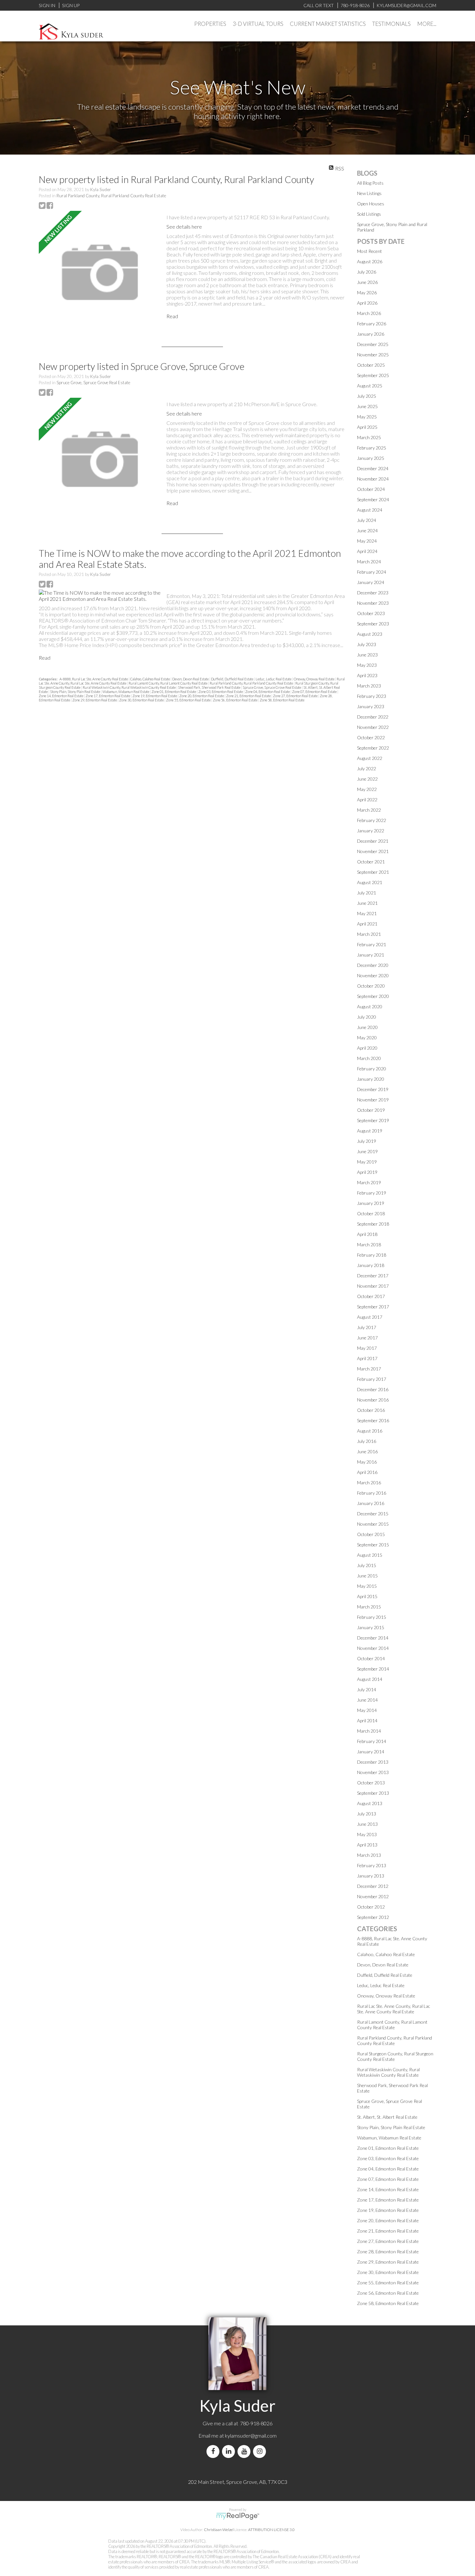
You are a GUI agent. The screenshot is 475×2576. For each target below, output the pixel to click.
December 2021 (373, 841)
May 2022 (367, 789)
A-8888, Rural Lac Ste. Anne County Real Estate (94, 679)
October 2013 (371, 1783)
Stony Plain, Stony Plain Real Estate (75, 692)
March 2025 (369, 437)
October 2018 (371, 1213)
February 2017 (372, 1379)
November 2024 (373, 479)
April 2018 (367, 1234)
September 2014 (373, 1669)
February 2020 (372, 1069)
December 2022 (373, 717)
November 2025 (373, 355)
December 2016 (373, 1389)
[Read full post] (100, 272)
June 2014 (367, 1700)
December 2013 (373, 1762)
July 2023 (367, 644)
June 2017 (367, 1338)
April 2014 (367, 1721)
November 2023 (373, 603)
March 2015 (369, 1607)
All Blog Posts (370, 183)
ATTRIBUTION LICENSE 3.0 (271, 2530)
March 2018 (369, 1245)
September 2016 (373, 1420)
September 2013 (373, 1793)
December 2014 (373, 1638)
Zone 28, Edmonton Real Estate (388, 2251)
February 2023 (372, 696)
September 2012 (373, 1917)
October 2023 (371, 613)
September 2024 (373, 499)
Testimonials (391, 24)
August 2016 (370, 1431)
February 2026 (372, 324)
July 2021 (367, 893)
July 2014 (367, 1689)
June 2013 (367, 1824)
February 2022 (372, 820)
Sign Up (71, 5)
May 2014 (367, 1710)
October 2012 (371, 1907)
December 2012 (373, 1886)
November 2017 (373, 1286)
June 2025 (367, 406)
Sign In (47, 5)
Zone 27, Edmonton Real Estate (296, 696)
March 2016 (369, 1483)
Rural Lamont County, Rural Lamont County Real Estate (168, 683)
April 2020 (367, 1048)
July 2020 (367, 1017)
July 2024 (367, 520)
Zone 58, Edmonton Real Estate (282, 700)
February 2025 (372, 448)
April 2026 (367, 303)
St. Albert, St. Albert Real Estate (387, 2117)
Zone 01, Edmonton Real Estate (174, 692)
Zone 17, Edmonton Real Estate (108, 696)
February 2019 (372, 1193)
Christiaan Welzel (219, 2530)
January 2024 (371, 582)
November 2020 (373, 975)
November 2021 (373, 851)
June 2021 (367, 903)
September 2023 (373, 624)
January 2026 (371, 334)
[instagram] (261, 2451)
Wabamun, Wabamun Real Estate (126, 692)
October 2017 (371, 1296)
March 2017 (369, 1369)
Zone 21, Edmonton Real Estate (249, 696)
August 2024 (370, 510)
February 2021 (372, 944)
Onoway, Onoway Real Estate (314, 679)
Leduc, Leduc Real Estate (274, 679)
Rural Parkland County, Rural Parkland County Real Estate (111, 196)
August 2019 (370, 1131)
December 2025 (373, 344)
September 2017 (373, 1307)
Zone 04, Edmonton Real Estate (268, 692)
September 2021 (373, 872)
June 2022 (367, 779)
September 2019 (373, 1120)
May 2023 (367, 665)
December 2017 (373, 1276)
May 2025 (367, 417)
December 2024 (373, 468)
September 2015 (373, 1545)
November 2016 (373, 1400)
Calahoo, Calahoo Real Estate (150, 679)
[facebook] (214, 2451)
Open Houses (371, 204)
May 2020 (367, 1038)
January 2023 (371, 706)
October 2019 (371, 1110)
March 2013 (369, 1855)
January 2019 (371, 1203)
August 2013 (370, 1803)
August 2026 (370, 261)
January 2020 (371, 1079)
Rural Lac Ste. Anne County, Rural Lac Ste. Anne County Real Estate (394, 2009)
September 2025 (373, 375)
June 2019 (367, 1151)
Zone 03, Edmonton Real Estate (221, 692)
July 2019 (367, 1141)
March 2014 (369, 1731)
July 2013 (367, 1814)
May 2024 (367, 541)
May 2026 (367, 292)
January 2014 (371, 1752)
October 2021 (371, 862)
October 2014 (371, 1658)
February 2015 (372, 1617)
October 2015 (371, 1534)
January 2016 (371, 1503)
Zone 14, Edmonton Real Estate (61, 696)
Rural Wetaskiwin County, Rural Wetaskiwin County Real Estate (130, 687)
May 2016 (367, 1462)
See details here (184, 227)
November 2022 (373, 727)
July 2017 (367, 1327)
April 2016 (367, 1472)
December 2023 (373, 593)
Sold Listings (369, 214)
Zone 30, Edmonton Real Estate (142, 700)
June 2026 (367, 282)
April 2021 (367, 924)
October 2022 (371, 737)
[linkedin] (230, 2451)
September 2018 (373, 1224)
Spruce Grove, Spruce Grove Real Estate (93, 383)
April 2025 (367, 427)
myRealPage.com (238, 2516)
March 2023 (369, 686)
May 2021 (367, 913)
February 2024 (372, 572)
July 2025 (367, 396)
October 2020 (371, 986)
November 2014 (373, 1648)
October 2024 (371, 489)
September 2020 (373, 996)
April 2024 (367, 551)
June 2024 (367, 530)
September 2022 (373, 748)
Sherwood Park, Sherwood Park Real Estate (210, 687)
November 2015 (373, 1524)
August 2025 (370, 386)
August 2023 (370, 634)
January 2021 (371, 955)
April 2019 (367, 1172)
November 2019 (373, 1100)
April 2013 (367, 1845)
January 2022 (371, 831)
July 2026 (367, 272)
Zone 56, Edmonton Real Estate (236, 700)
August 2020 (370, 1007)
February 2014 (372, 1741)
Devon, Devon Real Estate (191, 679)
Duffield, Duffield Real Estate (232, 679)
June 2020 (367, 1027)
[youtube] (245, 2451)
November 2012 (373, 1896)
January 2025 (371, 458)
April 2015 (367, 1596)
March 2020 (369, 1058)
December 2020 (373, 965)
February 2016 (372, 1493)
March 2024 (369, 562)
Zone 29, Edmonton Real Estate (95, 700)
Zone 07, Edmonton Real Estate (315, 692)
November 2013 (373, 1772)
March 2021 (369, 934)
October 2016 (371, 1410)
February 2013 (372, 1865)
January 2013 (371, 1876)
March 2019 (369, 1182)
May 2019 (367, 1162)
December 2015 (373, 1514)
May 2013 (367, 1834)
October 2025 (371, 365)
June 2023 (367, 655)
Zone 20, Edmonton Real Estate (202, 696)
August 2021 (370, 882)
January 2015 (371, 1627)
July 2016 (367, 1441)
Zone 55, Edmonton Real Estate (189, 700)
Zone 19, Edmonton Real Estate (155, 696)
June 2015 (367, 1576)
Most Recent (369, 251)
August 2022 (370, 758)
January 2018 (371, 1265)
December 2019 (373, 1089)
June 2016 (367, 1451)
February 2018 (372, 1255)
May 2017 (367, 1348)
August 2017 (370, 1317)
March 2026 (369, 313)
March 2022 (369, 810)
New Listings (369, 193)
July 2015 (367, 1565)
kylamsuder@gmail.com (251, 2435)
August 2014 (370, 1679)
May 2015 (367, 1586)
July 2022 (367, 768)
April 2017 (367, 1358)
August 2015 (370, 1555)
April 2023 (367, 675)
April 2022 (367, 800)
